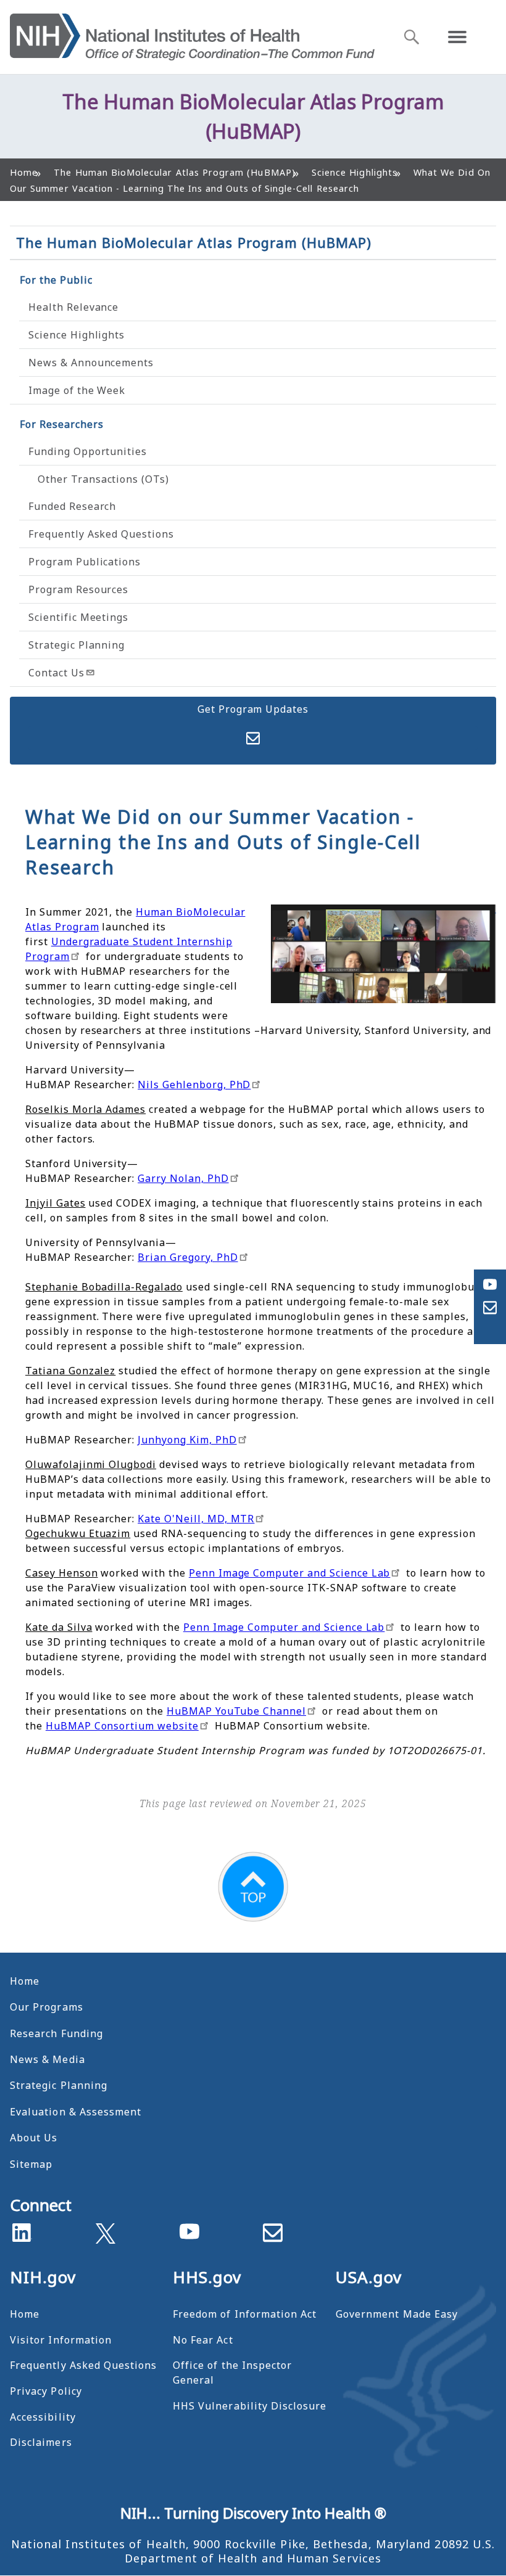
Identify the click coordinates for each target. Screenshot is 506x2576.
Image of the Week (77, 390)
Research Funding (56, 2033)
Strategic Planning (77, 645)
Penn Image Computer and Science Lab (290, 1573)
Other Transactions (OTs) (103, 479)
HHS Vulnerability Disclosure (250, 2406)
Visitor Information (61, 2340)
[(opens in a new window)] (106, 2231)
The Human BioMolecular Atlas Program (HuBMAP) (194, 242)
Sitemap (31, 2164)
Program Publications (85, 562)
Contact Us (56, 673)
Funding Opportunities (88, 451)
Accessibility (43, 2417)
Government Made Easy (397, 2314)
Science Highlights (77, 335)
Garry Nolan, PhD (183, 1178)
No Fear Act (203, 2340)
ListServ (253, 738)
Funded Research (72, 506)
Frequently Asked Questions (101, 534)
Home (25, 1981)
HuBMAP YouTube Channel (236, 1711)
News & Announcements (91, 363)
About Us (34, 2138)
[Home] (192, 37)
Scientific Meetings (78, 617)
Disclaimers (41, 2442)
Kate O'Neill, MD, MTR (196, 1519)
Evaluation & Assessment (76, 2112)
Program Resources (78, 589)
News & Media (48, 2059)
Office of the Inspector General (232, 2373)
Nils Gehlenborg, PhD (194, 1085)
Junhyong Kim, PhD (187, 1440)
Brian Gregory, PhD (188, 1257)
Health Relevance (73, 307)
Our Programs (47, 2007)
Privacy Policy (46, 2391)
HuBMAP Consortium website (122, 1726)
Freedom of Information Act (245, 2314)
